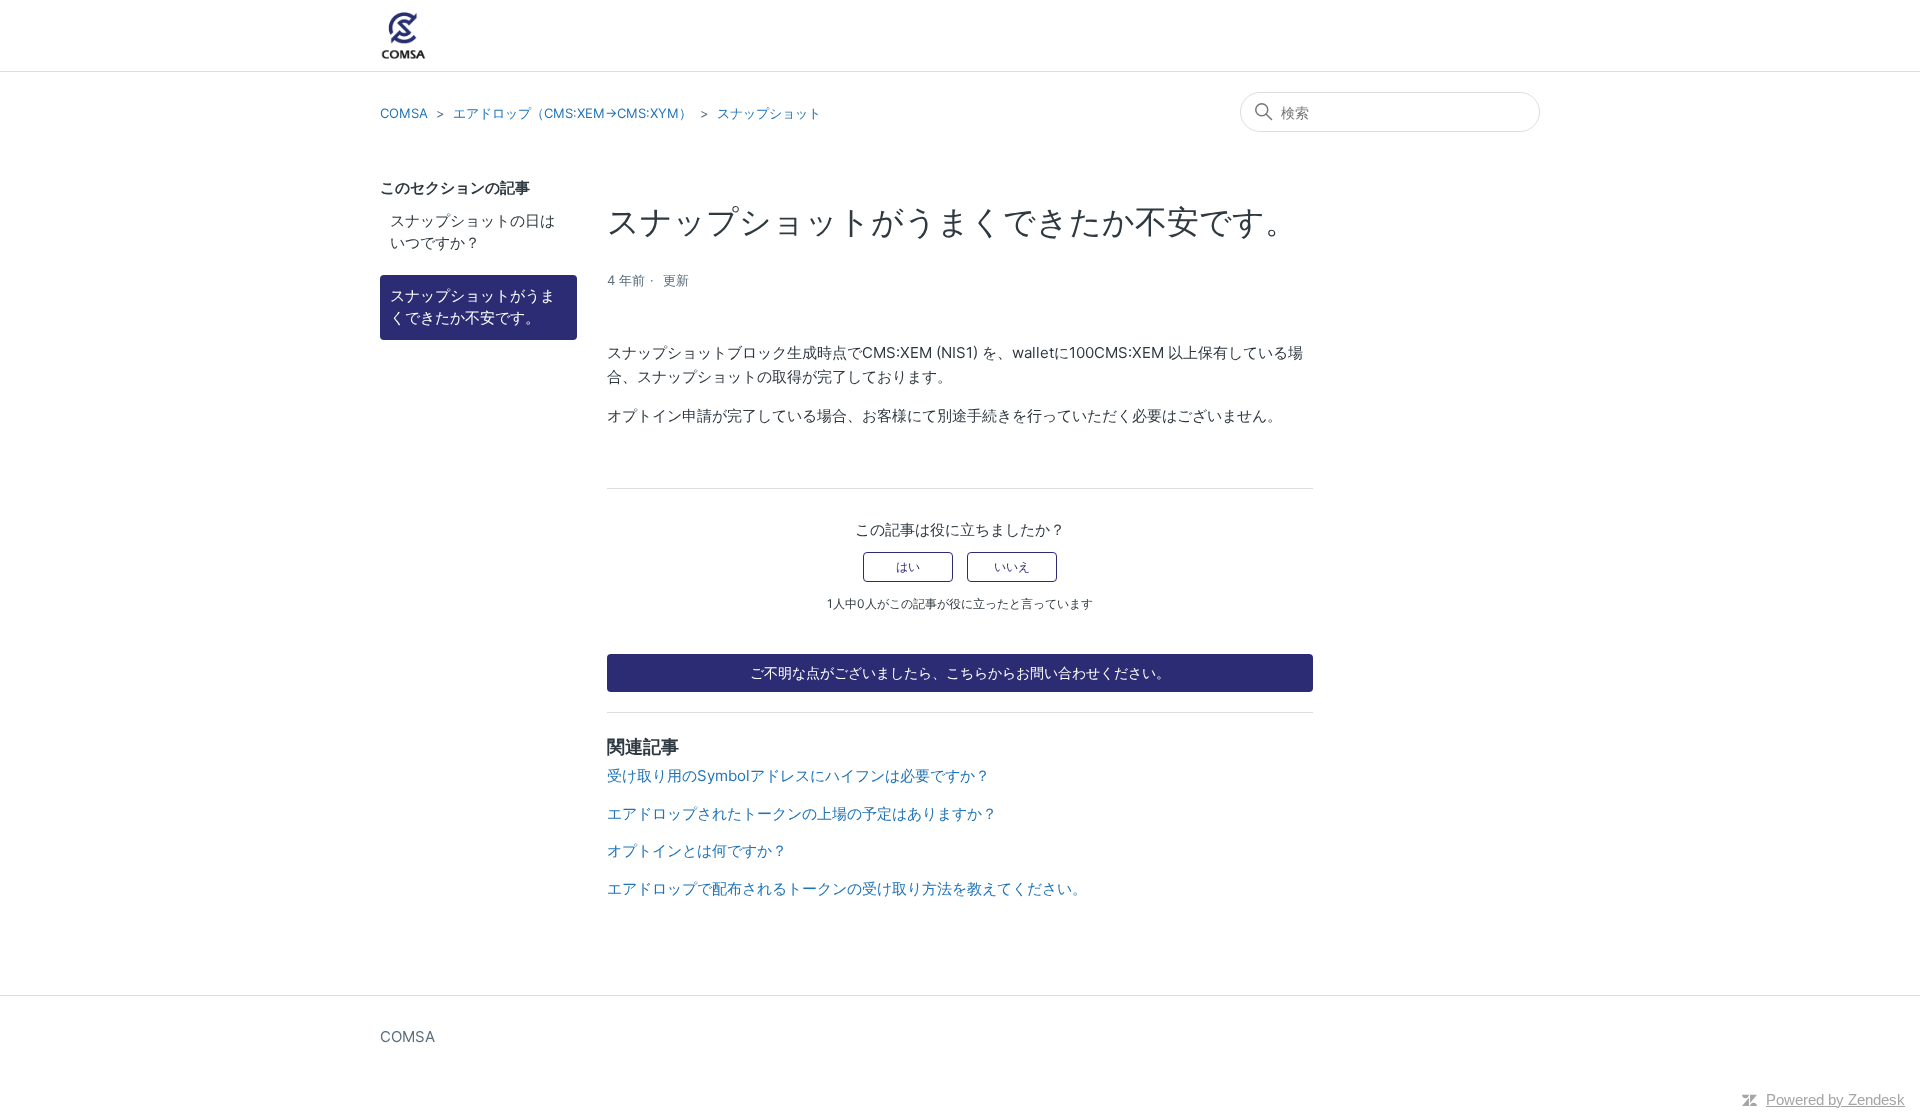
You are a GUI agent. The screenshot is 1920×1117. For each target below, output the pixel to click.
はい (908, 566)
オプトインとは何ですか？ (697, 850)
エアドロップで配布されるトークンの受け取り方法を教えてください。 (847, 888)
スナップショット (769, 113)
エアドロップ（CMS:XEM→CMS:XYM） (572, 113)
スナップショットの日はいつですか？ (472, 232)
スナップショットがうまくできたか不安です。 (472, 307)
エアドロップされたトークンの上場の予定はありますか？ (802, 813)
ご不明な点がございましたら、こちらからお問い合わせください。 (960, 672)
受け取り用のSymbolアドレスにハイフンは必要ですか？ (798, 775)
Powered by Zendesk (1835, 1099)
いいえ (1012, 566)
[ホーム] (403, 35)
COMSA (404, 113)
